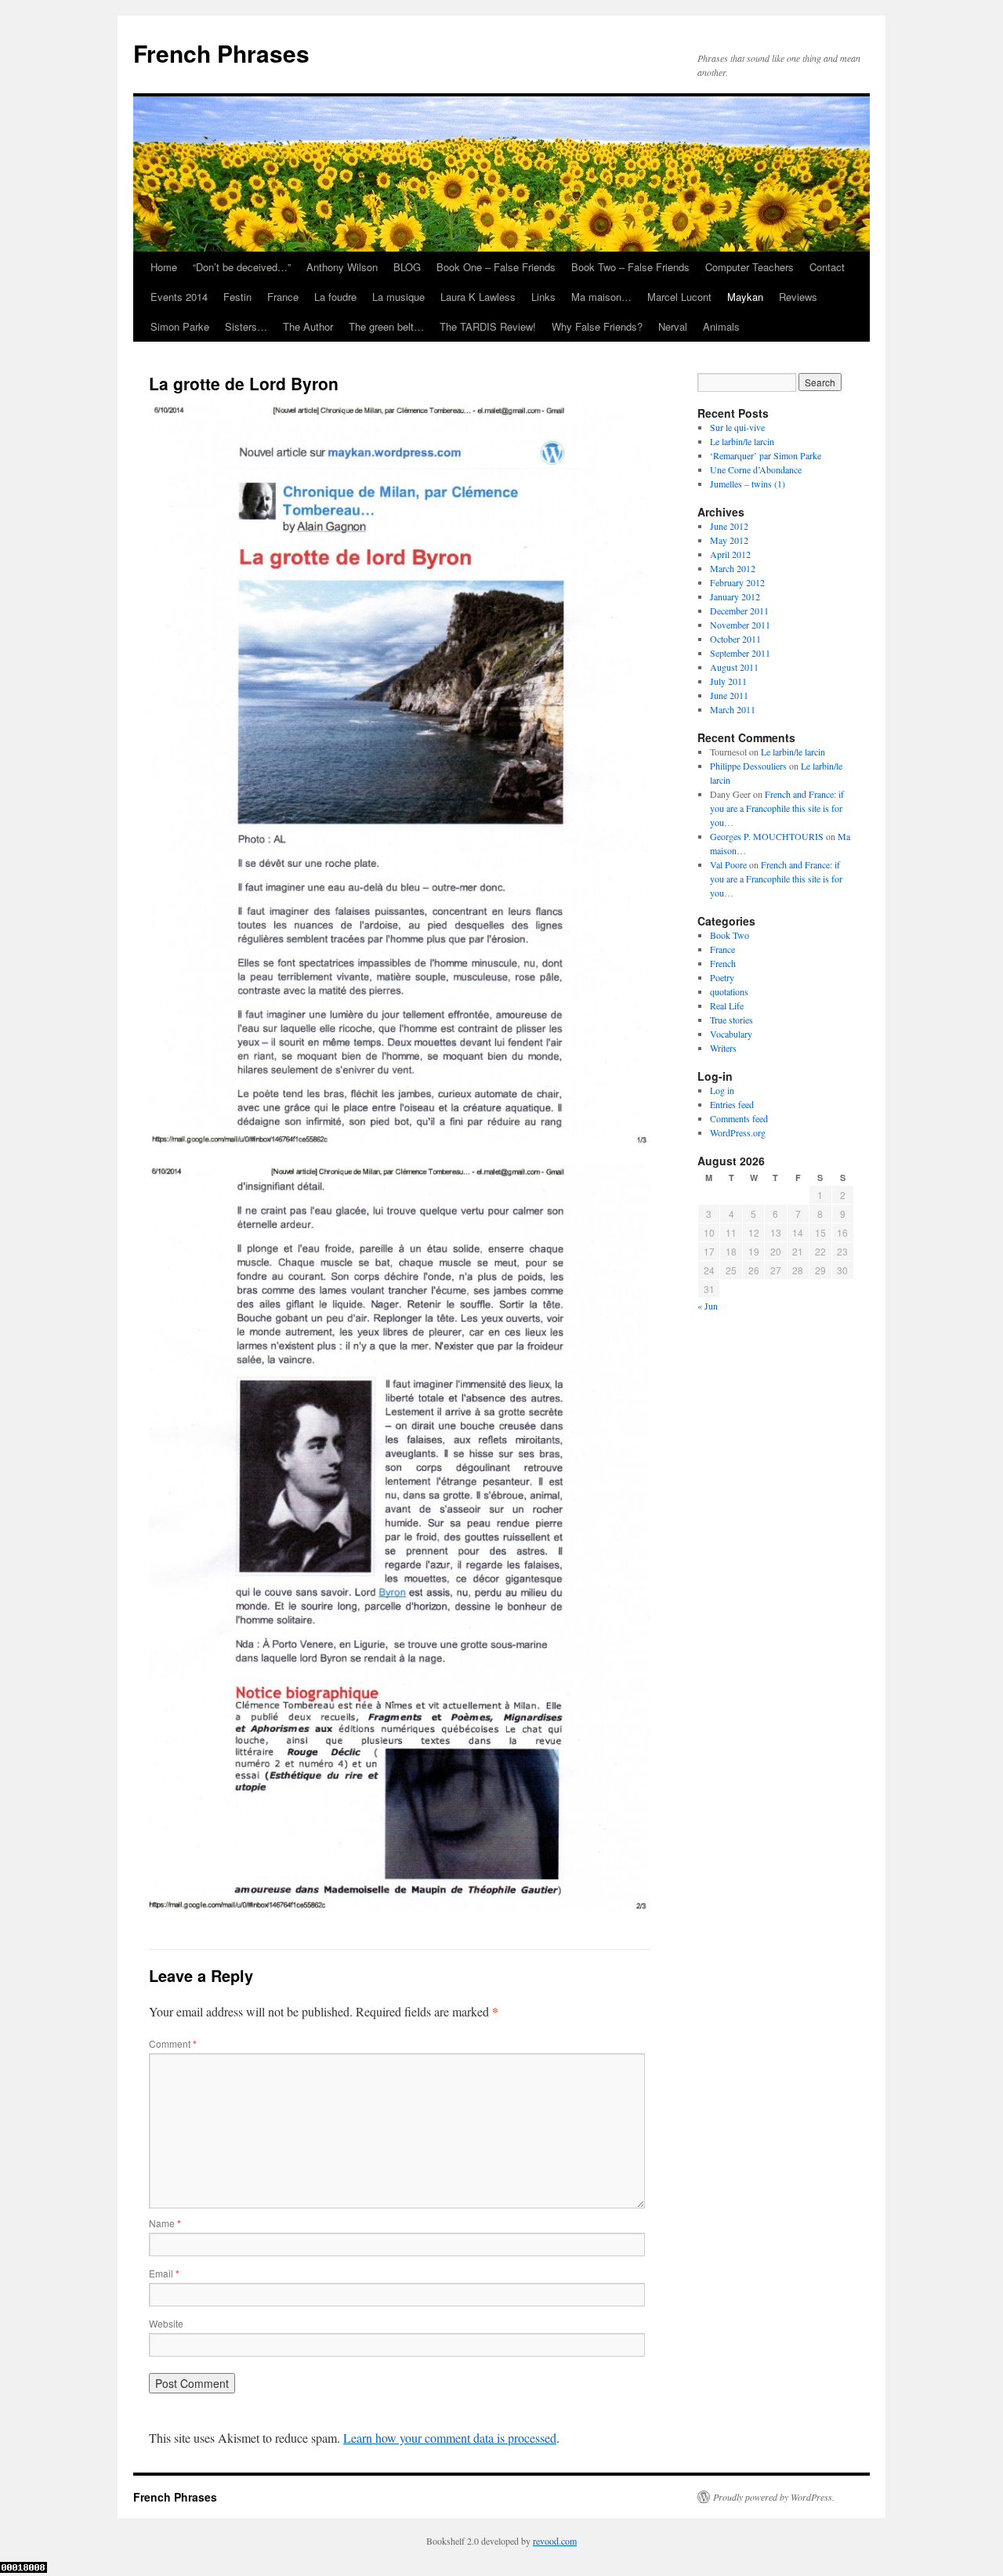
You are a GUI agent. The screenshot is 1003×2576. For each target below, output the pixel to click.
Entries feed (732, 1104)
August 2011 (734, 667)
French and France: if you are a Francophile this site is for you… (777, 808)
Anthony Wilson (342, 267)
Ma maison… (601, 297)
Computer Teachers (750, 267)
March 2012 (733, 568)
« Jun (708, 1306)
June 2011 (729, 695)
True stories (731, 1020)
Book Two (730, 935)
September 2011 (740, 653)
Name (165, 2223)
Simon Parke (180, 326)
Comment (173, 2043)
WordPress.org (738, 1132)
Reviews (798, 297)
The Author (308, 326)
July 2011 (728, 681)
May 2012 (729, 540)
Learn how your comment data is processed (450, 2438)
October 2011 (735, 639)
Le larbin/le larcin (742, 441)
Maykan (745, 297)
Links (543, 297)
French (723, 963)
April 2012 (730, 554)
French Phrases (221, 53)
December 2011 (739, 610)
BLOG (407, 267)
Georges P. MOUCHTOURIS (767, 836)
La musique (398, 297)
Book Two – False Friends (630, 267)
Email (164, 2273)
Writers (723, 1048)
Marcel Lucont (679, 297)
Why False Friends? (597, 326)
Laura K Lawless (478, 297)
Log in (722, 1090)
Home (164, 267)
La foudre (335, 297)
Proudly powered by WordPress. (774, 2497)
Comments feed (739, 1118)
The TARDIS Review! (488, 326)
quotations (729, 991)
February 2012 (737, 582)
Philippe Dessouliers (748, 766)
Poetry (722, 977)
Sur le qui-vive (737, 427)
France (283, 297)
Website (166, 2323)
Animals (721, 326)
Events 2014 (179, 297)
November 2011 (740, 625)
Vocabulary (731, 1034)
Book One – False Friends (496, 267)
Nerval (673, 326)
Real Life (727, 1005)
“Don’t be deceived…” (242, 267)
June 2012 (729, 526)
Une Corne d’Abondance (756, 469)
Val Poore (728, 864)
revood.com (555, 2541)
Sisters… (246, 326)
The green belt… (386, 326)
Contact (827, 267)
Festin (237, 297)
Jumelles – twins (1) (748, 484)
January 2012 (735, 596)
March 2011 (733, 709)
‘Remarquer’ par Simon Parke (766, 455)
